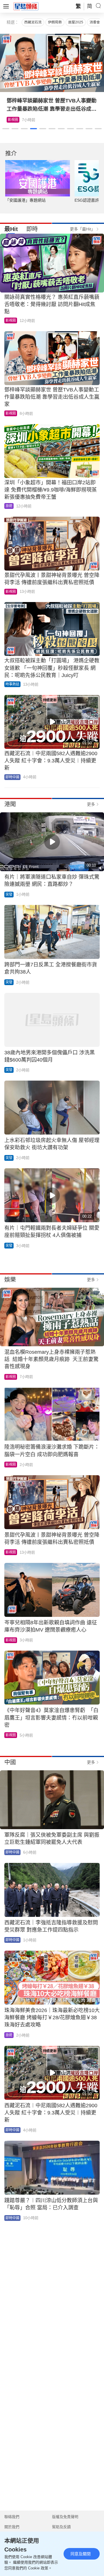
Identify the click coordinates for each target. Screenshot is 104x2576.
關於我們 (12, 2527)
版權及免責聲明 (65, 2517)
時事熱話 (12, 684)
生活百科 (15, 120)
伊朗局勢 (55, 22)
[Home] (26, 6)
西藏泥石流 (33, 22)
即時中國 (12, 777)
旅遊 (9, 506)
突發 (9, 895)
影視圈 (11, 320)
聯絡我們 (12, 2517)
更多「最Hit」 (82, 229)
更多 (91, 804)
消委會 (95, 22)
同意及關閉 (81, 2554)
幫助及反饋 (61, 2527)
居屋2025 (76, 22)
